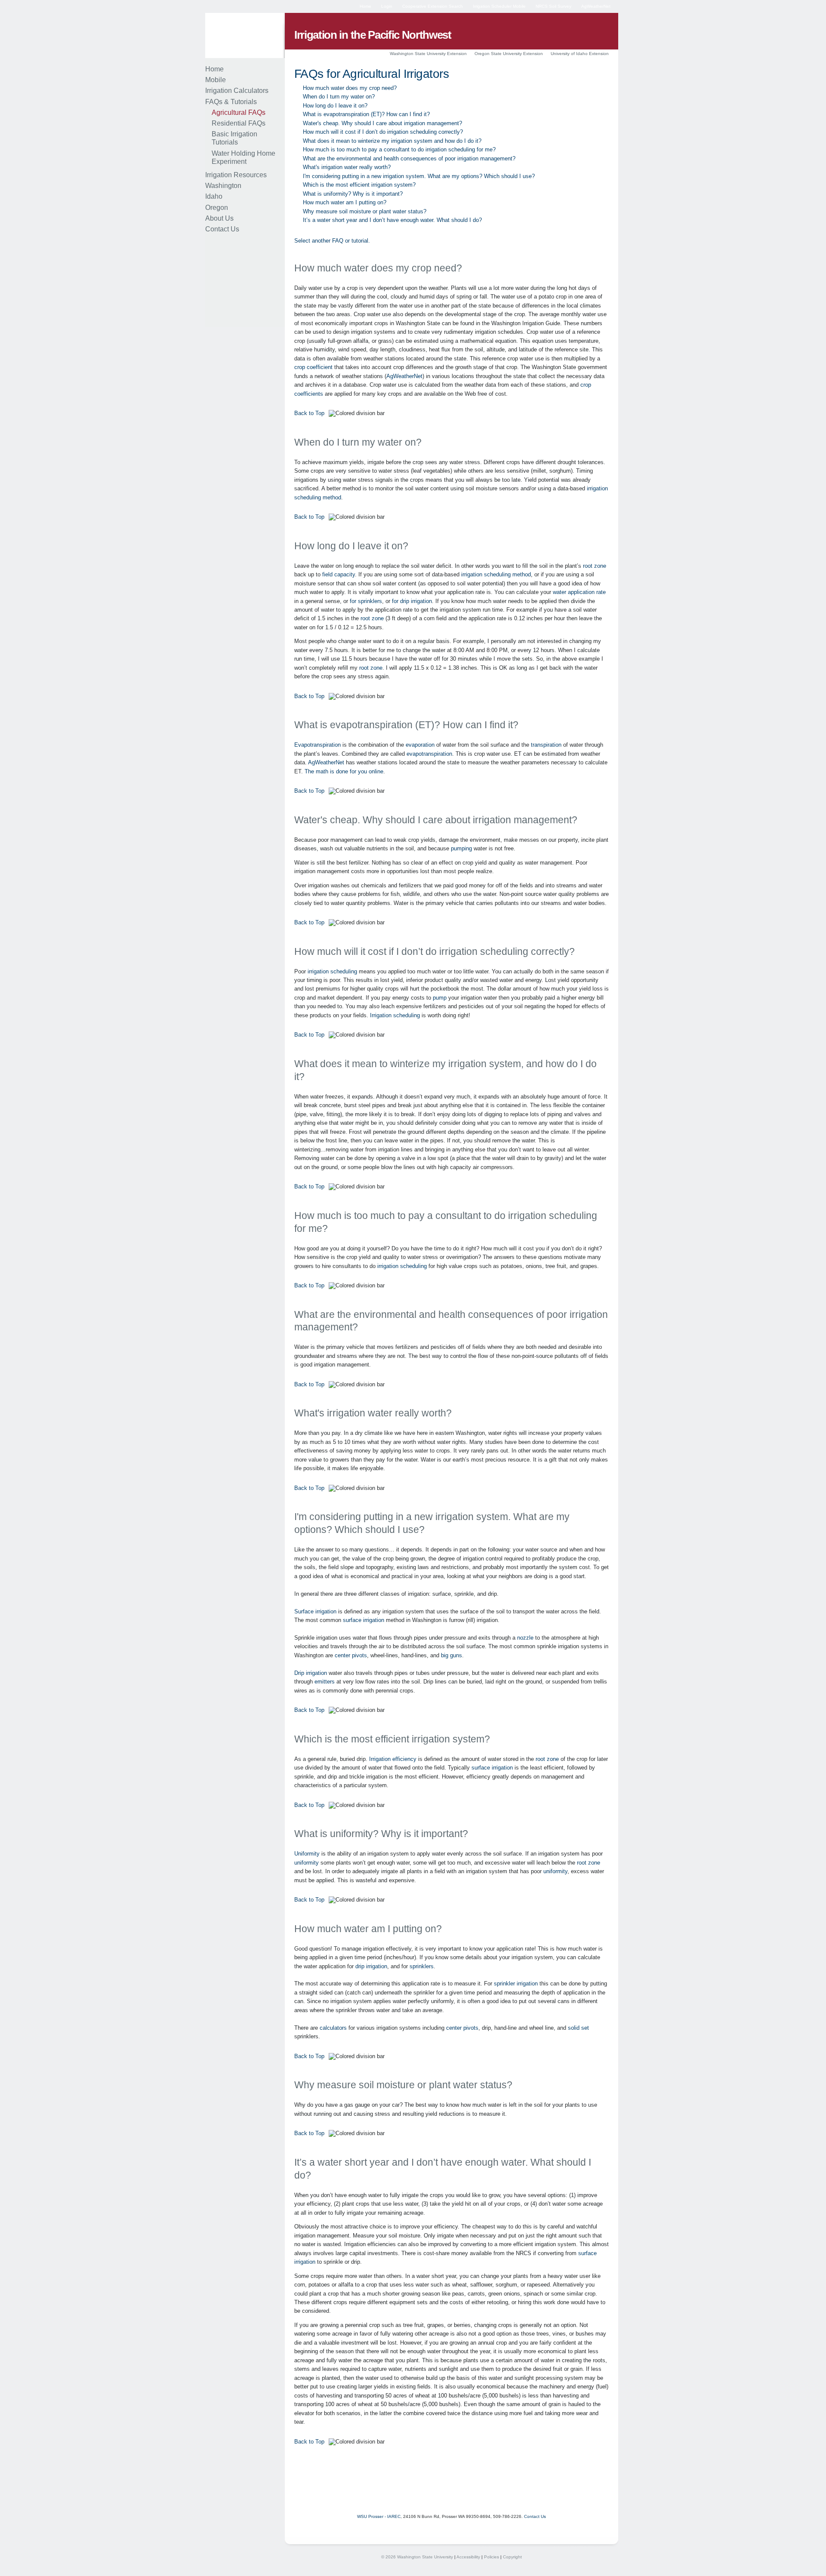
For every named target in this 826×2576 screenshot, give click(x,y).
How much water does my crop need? (350, 88)
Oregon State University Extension (509, 54)
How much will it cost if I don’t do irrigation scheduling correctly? (383, 132)
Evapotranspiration (317, 745)
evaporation (420, 745)
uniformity (307, 1863)
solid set (578, 2028)
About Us (219, 218)
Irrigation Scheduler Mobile (499, 6)
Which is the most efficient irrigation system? (359, 185)
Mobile (216, 80)
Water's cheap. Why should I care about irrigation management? (382, 123)
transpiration (546, 745)
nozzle (525, 1638)
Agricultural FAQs (239, 112)
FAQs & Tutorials (231, 102)
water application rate (579, 592)
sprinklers (422, 1966)
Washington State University (425, 2557)
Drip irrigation (311, 1673)
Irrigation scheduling (395, 1015)
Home (365, 6)
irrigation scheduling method (496, 574)
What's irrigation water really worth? (347, 167)
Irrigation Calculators (237, 91)
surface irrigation (364, 1620)
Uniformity (307, 1854)
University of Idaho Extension (580, 54)
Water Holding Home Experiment (243, 157)
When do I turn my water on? (339, 97)
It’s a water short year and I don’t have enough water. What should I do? (392, 220)
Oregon (217, 208)
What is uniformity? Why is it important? (353, 194)
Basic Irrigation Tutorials (234, 138)
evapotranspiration (429, 754)
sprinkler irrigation (516, 1984)
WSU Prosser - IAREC (379, 2516)
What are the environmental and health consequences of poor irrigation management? (409, 158)
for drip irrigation (412, 601)
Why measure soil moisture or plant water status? (365, 211)
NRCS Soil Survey (553, 6)
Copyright (512, 2557)
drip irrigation (371, 1966)
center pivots (351, 1655)
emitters (325, 1682)
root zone (595, 566)
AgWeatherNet (596, 6)
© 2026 (388, 2557)
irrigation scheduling (332, 971)
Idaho (214, 196)
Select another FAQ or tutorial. (332, 241)
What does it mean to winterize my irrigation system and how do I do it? (392, 141)
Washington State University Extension (428, 54)
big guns (452, 1655)
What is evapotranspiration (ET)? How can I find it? (366, 114)
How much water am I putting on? (345, 202)
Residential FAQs (239, 123)
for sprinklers (366, 601)
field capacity (339, 574)
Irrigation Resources (236, 175)
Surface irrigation (315, 1611)
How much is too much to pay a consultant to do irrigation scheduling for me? (399, 149)
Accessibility (468, 2557)
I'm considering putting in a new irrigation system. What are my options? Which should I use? (419, 176)
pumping (461, 848)
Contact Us (222, 229)
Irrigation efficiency (393, 1759)
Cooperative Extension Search (433, 6)
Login (387, 6)
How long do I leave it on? (335, 106)
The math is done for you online (344, 771)
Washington (223, 186)
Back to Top (309, 413)
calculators (333, 2028)
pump (440, 998)
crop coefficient (313, 367)
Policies (492, 2557)
